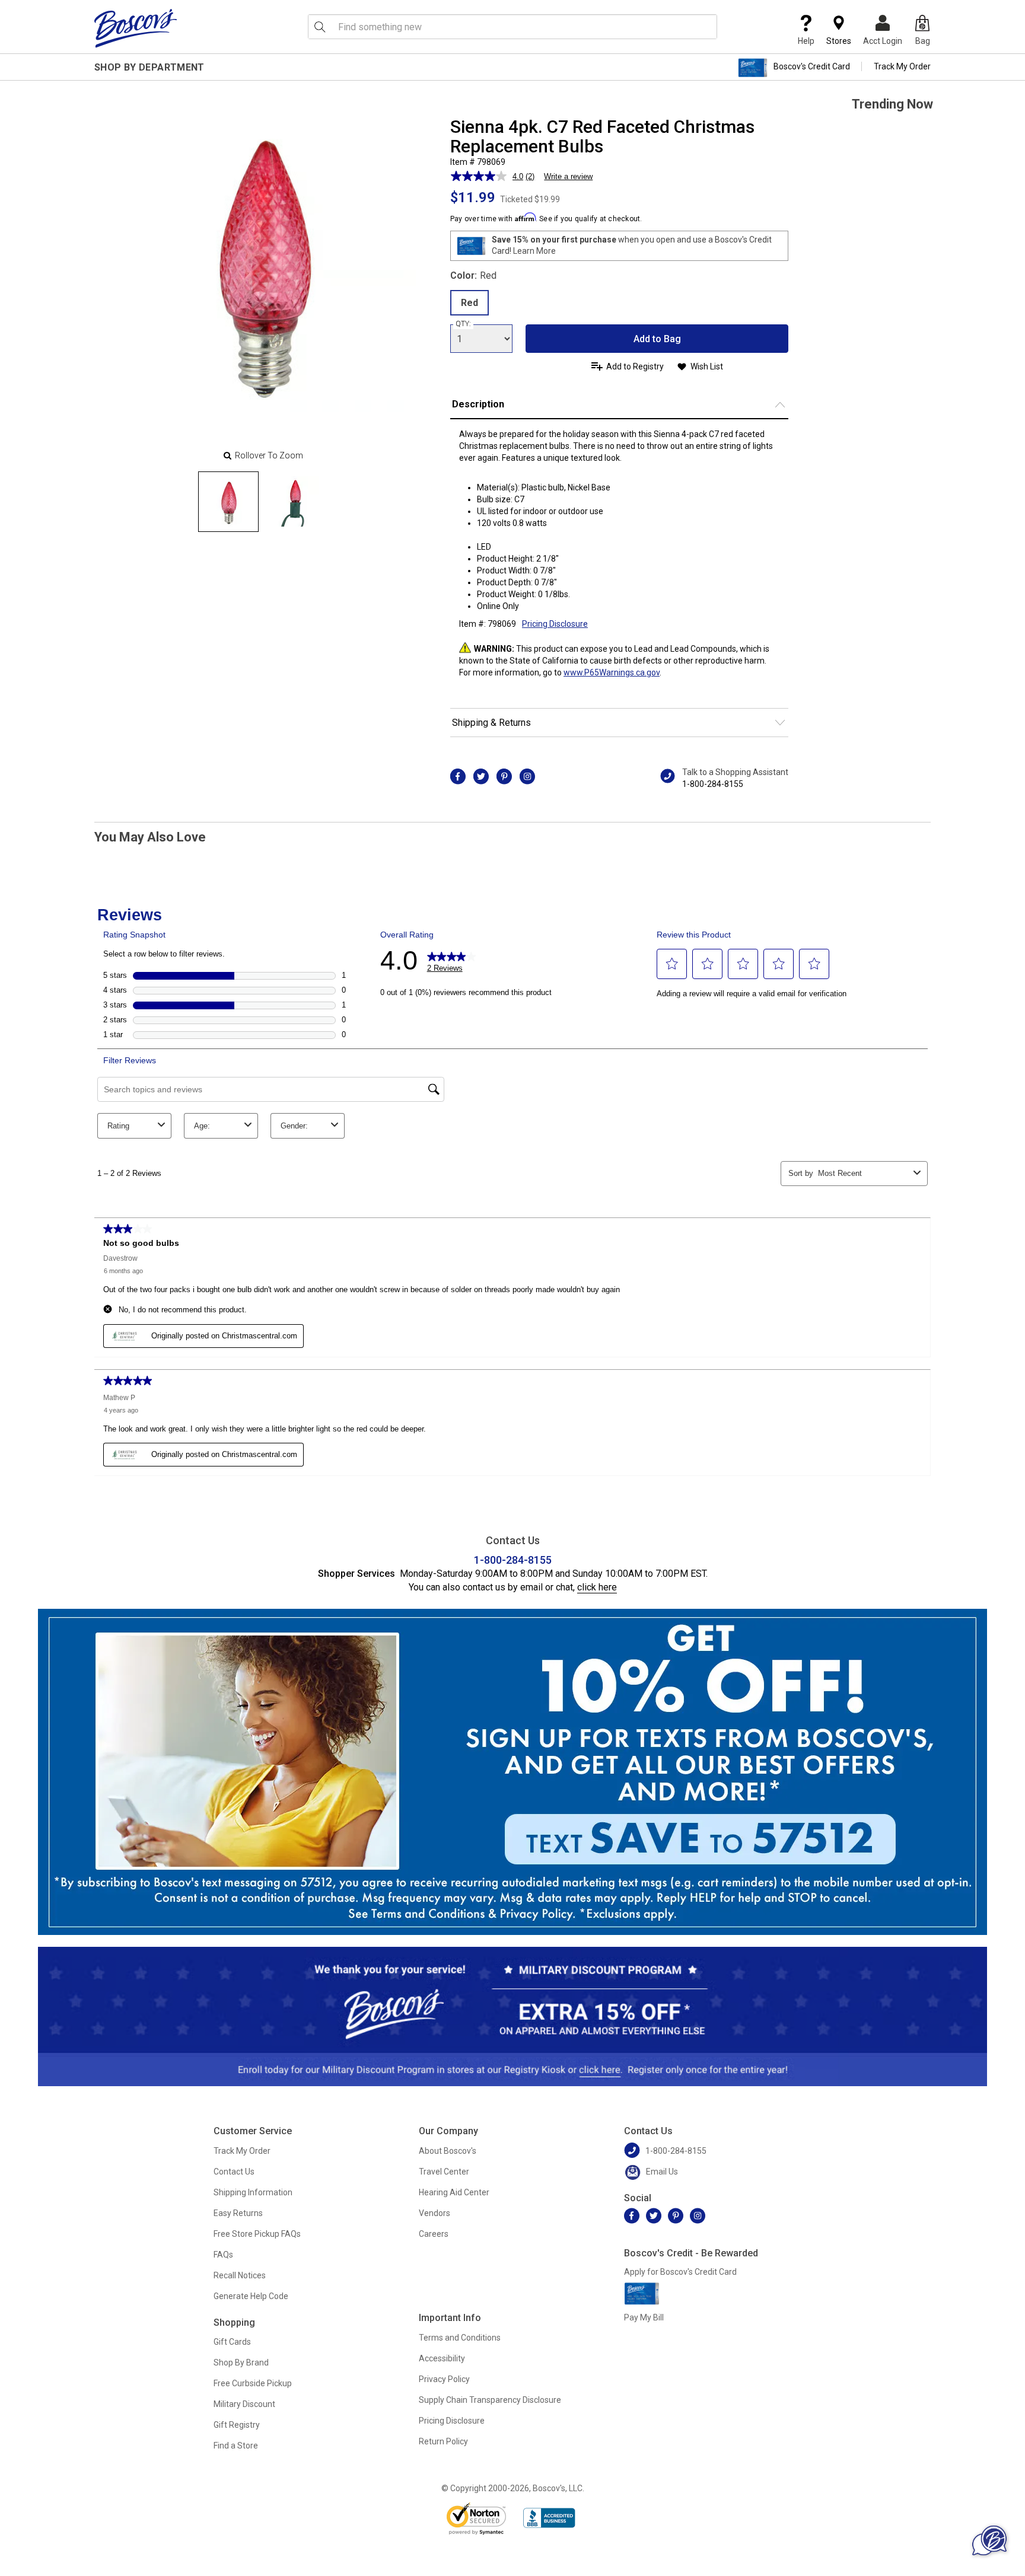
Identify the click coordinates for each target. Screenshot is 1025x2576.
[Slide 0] (228, 502)
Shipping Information (253, 2192)
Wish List (707, 366)
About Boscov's (448, 2151)
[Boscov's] (136, 28)
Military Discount (244, 2404)
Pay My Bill (644, 2317)
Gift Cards (232, 2342)
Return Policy (443, 2441)
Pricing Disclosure (452, 2421)
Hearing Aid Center (454, 2192)
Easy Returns (238, 2213)
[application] (989, 2540)
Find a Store (236, 2446)
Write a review (568, 176)
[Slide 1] (294, 502)
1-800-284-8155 (713, 784)
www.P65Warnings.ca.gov (612, 672)
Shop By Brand (241, 2363)
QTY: (463, 324)
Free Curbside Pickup (253, 2383)
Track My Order (902, 66)
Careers (434, 2234)
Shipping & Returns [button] (491, 723)
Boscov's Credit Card (812, 66)
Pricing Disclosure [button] (555, 624)
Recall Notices (240, 2275)
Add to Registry (635, 366)
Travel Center (444, 2172)
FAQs (223, 2255)
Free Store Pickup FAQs (257, 2234)
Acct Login (883, 41)
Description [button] (478, 404)
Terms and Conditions (460, 2338)
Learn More (534, 251)
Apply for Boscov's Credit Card (680, 2272)
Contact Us (234, 2172)
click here (597, 1587)
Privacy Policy (444, 2379)
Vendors (434, 2213)
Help (806, 41)
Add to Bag (657, 339)
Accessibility (442, 2358)
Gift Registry (237, 2425)
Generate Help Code (251, 2296)
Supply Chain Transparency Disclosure (490, 2400)
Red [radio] (469, 303)
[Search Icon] (320, 27)
